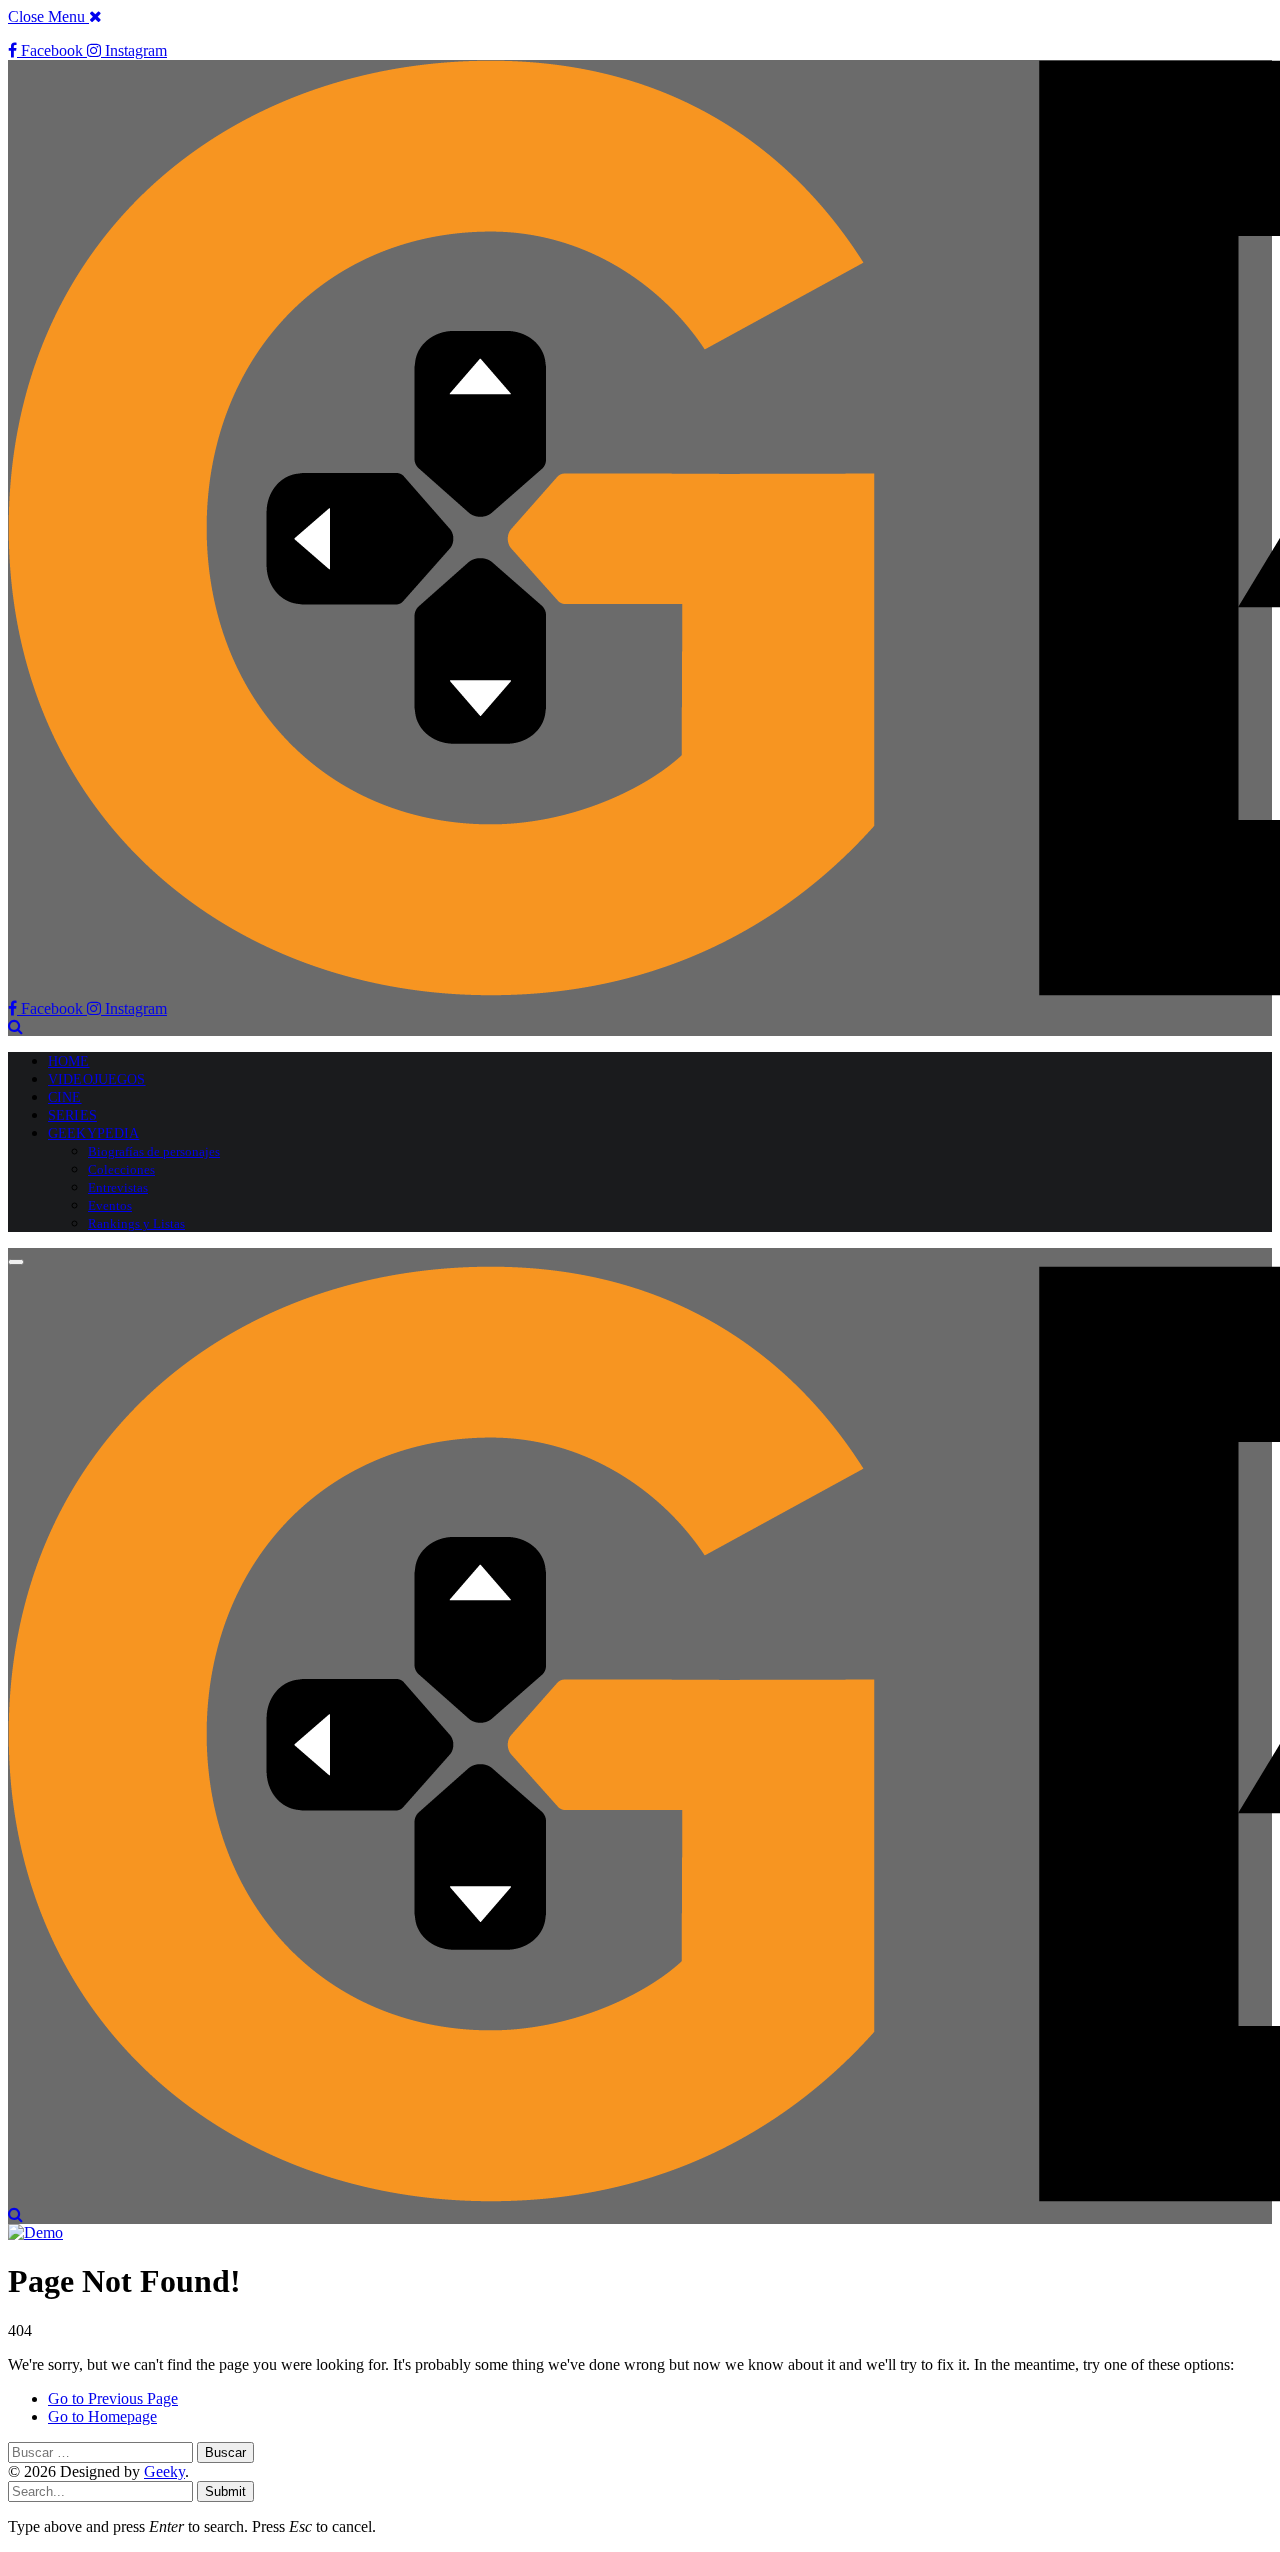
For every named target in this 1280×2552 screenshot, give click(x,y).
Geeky (164, 2471)
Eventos (110, 1205)
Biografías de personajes (154, 1151)
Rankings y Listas (136, 1223)
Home (69, 1061)
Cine (65, 1097)
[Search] (15, 1026)
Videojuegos (97, 1079)
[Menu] (16, 1262)
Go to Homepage (102, 2416)
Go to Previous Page (113, 2398)
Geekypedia (93, 1133)
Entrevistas (118, 1187)
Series (72, 1115)
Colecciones (121, 1169)
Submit (225, 2491)
